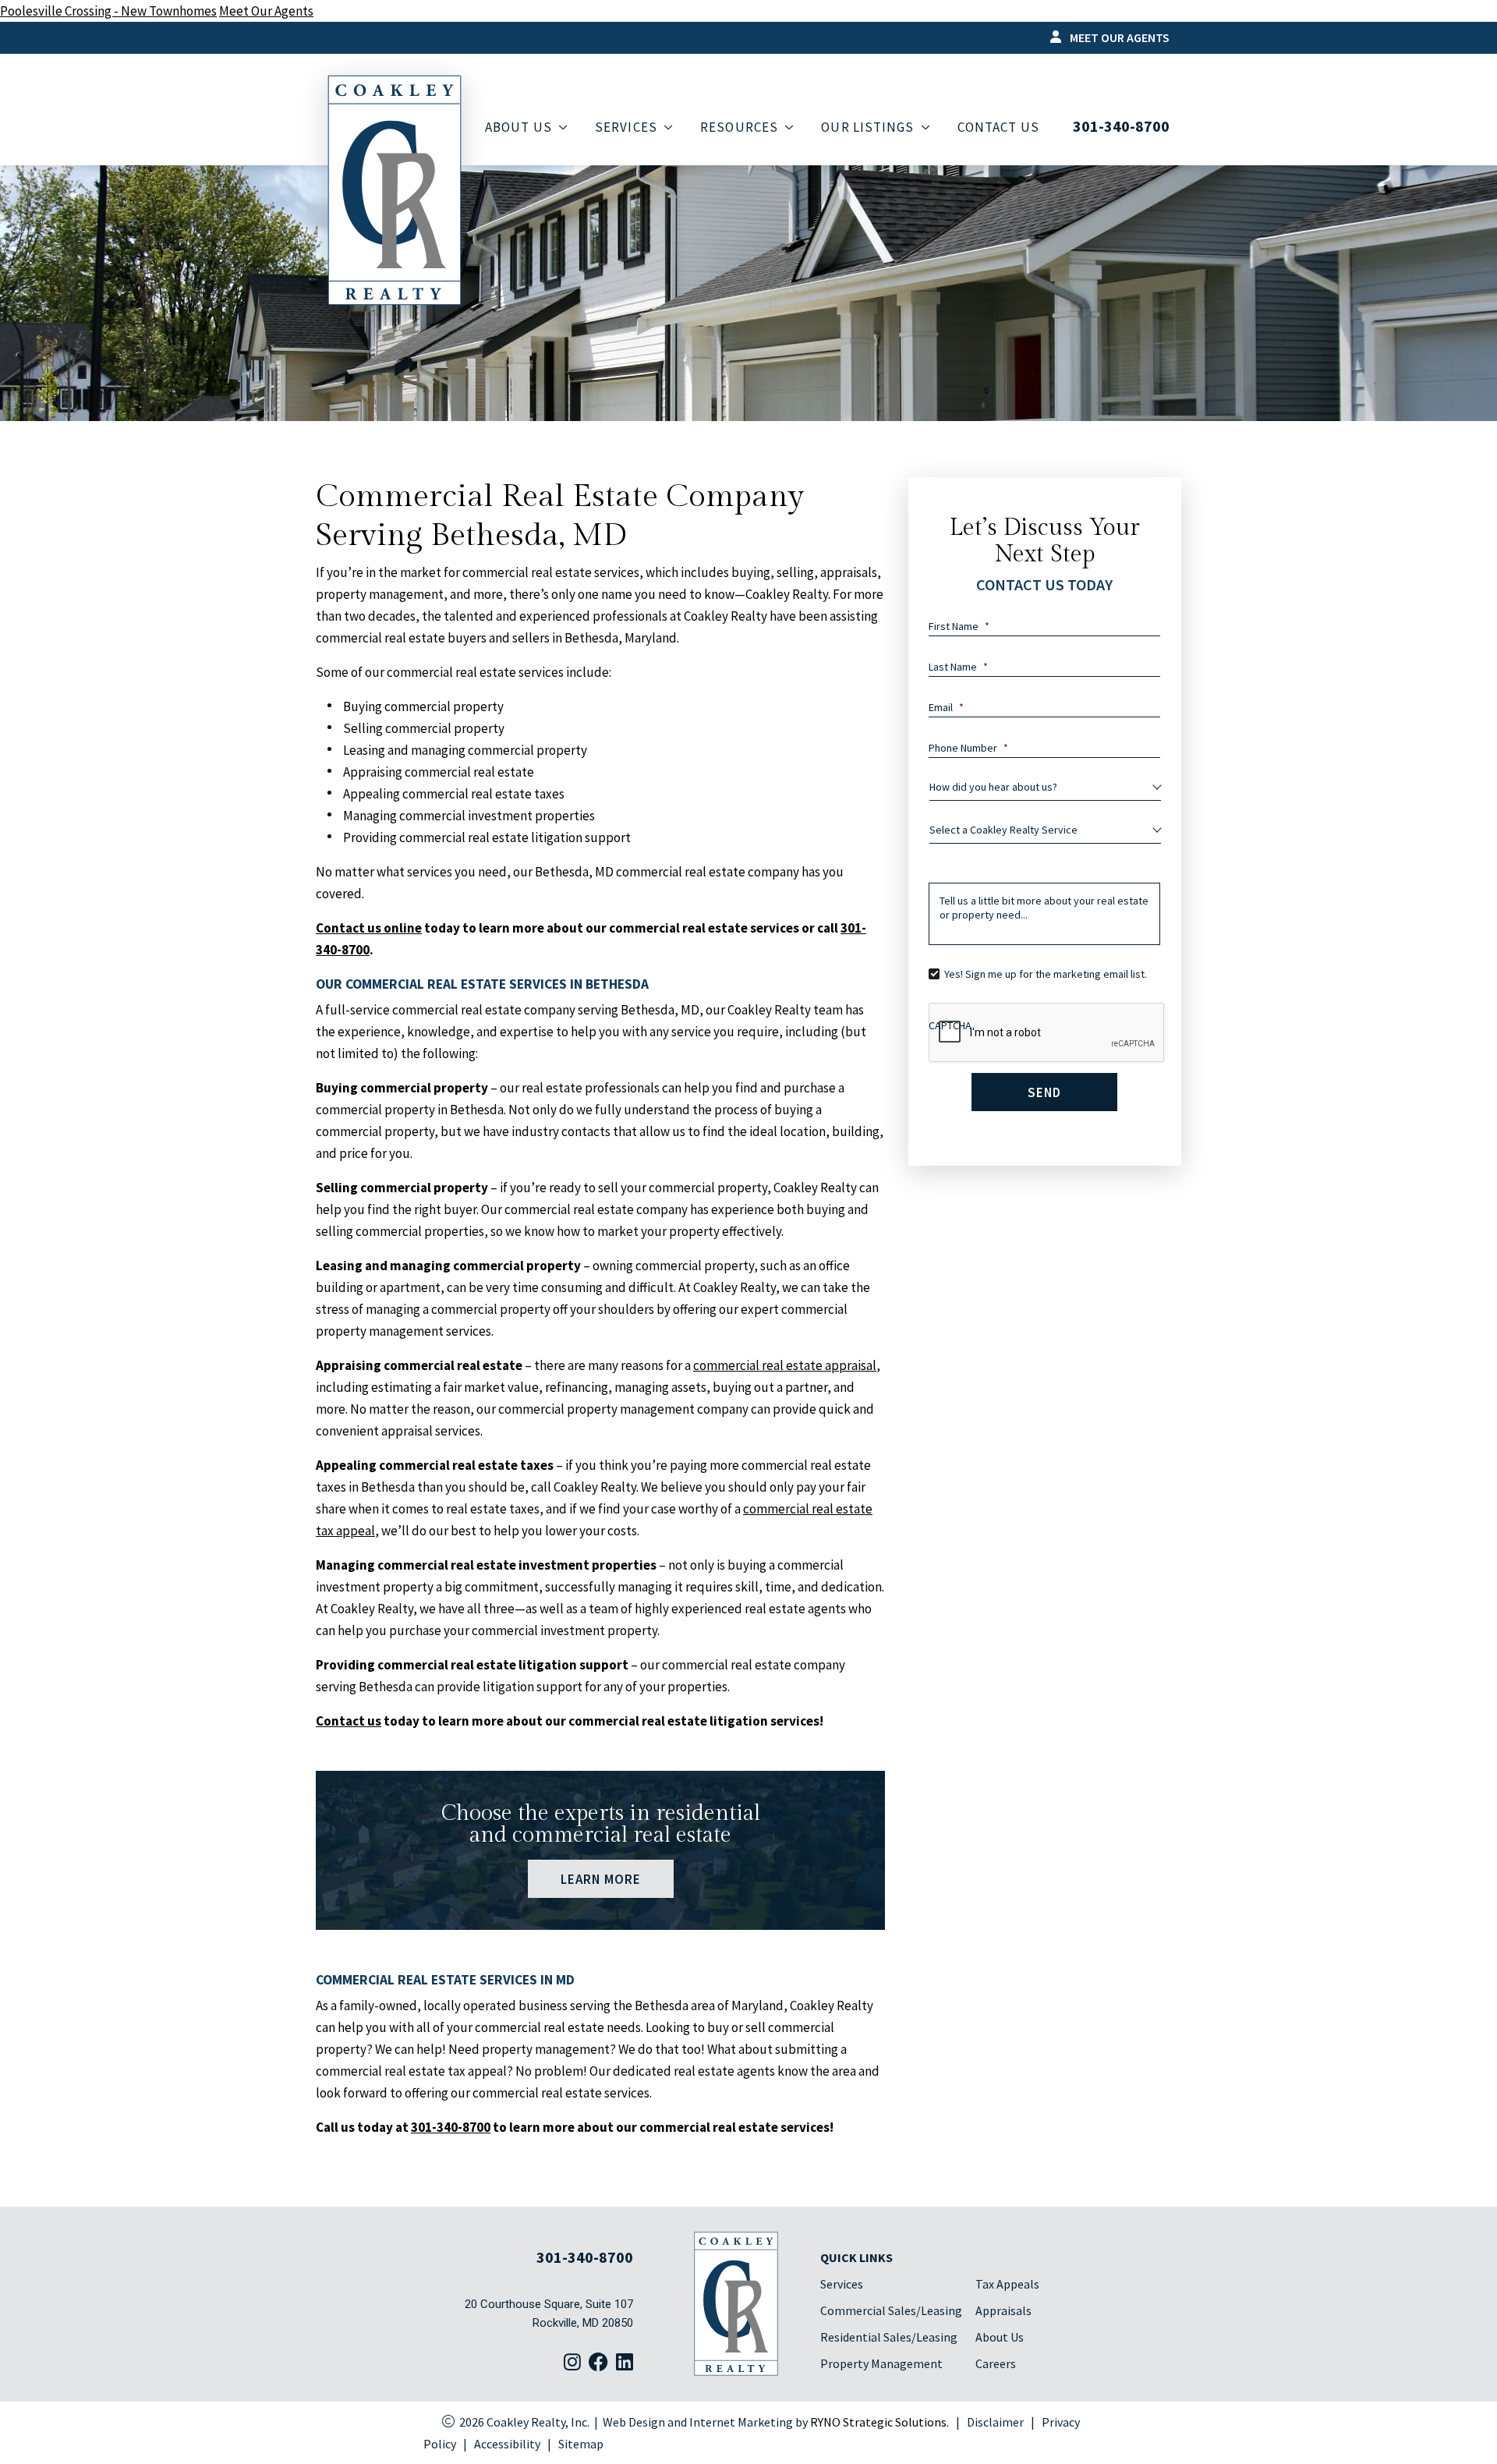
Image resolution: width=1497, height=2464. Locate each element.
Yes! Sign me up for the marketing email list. (1046, 974)
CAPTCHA (950, 1025)
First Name (959, 626)
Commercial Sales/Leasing (891, 2310)
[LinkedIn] (625, 2363)
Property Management (881, 2363)
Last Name (958, 667)
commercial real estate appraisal (785, 1365)
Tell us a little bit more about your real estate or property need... (1044, 908)
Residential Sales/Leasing (889, 2337)
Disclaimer (995, 2422)
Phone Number (968, 748)
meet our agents (1118, 37)
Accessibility (507, 2444)
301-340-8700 (1121, 126)
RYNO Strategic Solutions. (879, 2422)
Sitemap (581, 2444)
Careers (996, 2363)
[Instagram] (572, 2363)
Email (946, 707)
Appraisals (1003, 2310)
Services (842, 2284)
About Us (1000, 2337)
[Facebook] (598, 2363)
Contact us (349, 1721)
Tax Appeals (1007, 2284)
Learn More (600, 1878)
